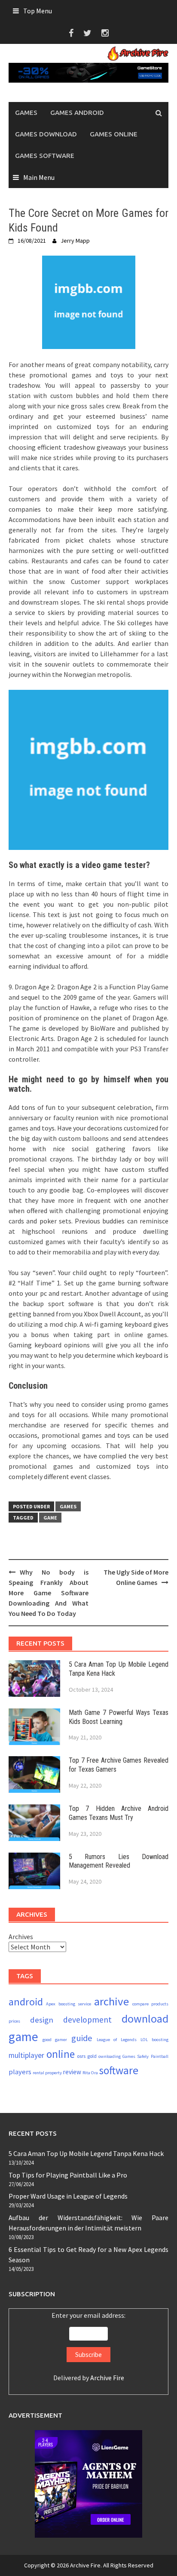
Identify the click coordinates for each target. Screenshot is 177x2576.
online (61, 2054)
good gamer (55, 2040)
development (87, 2020)
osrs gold (87, 2056)
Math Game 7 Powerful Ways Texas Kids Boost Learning (119, 1717)
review (72, 2072)
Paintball (160, 2056)
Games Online (114, 134)
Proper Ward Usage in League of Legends (68, 2196)
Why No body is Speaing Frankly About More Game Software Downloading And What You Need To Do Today (49, 1593)
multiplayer (26, 2055)
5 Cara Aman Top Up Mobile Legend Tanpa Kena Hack (86, 2153)
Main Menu (39, 177)
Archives (21, 1937)
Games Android (77, 113)
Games (26, 113)
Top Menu (38, 11)
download (145, 2018)
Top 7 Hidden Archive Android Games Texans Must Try (119, 1813)
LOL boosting (154, 2040)
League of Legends (117, 2040)
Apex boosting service (69, 2004)
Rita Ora (90, 2073)
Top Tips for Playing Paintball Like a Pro (68, 2175)
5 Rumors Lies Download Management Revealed (119, 1861)
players (20, 2072)
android (26, 2002)
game (50, 1518)
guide (82, 2038)
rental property (47, 2073)
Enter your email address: (88, 2346)
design (42, 2020)
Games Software (45, 156)
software (119, 2070)
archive (111, 2001)
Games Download (46, 134)
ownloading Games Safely (124, 2056)
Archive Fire (107, 2378)
